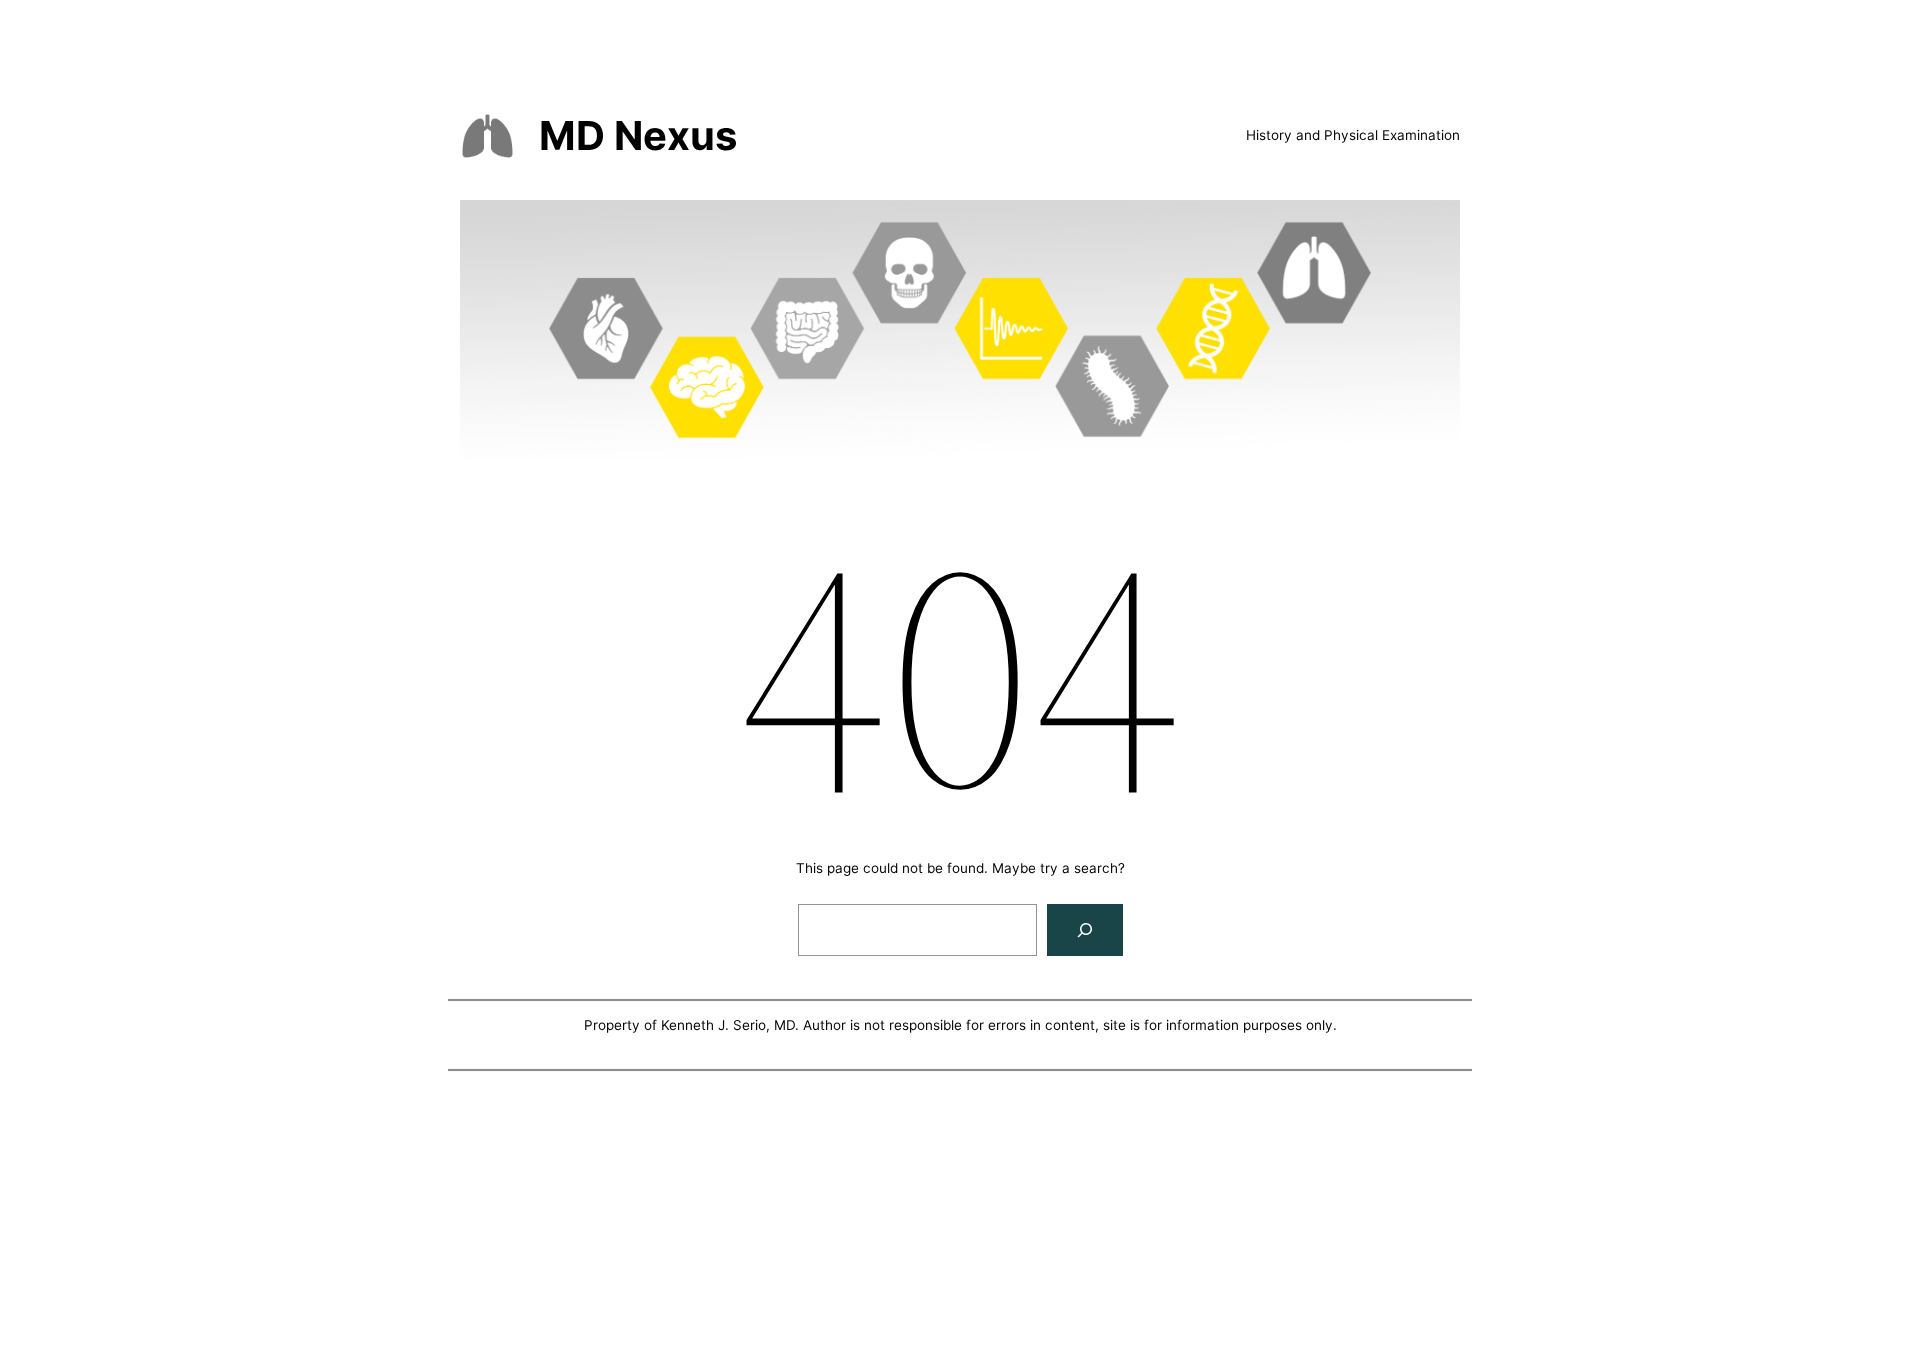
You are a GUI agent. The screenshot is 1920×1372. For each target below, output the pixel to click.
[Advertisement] (960, 1225)
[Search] (1085, 930)
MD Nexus (638, 135)
